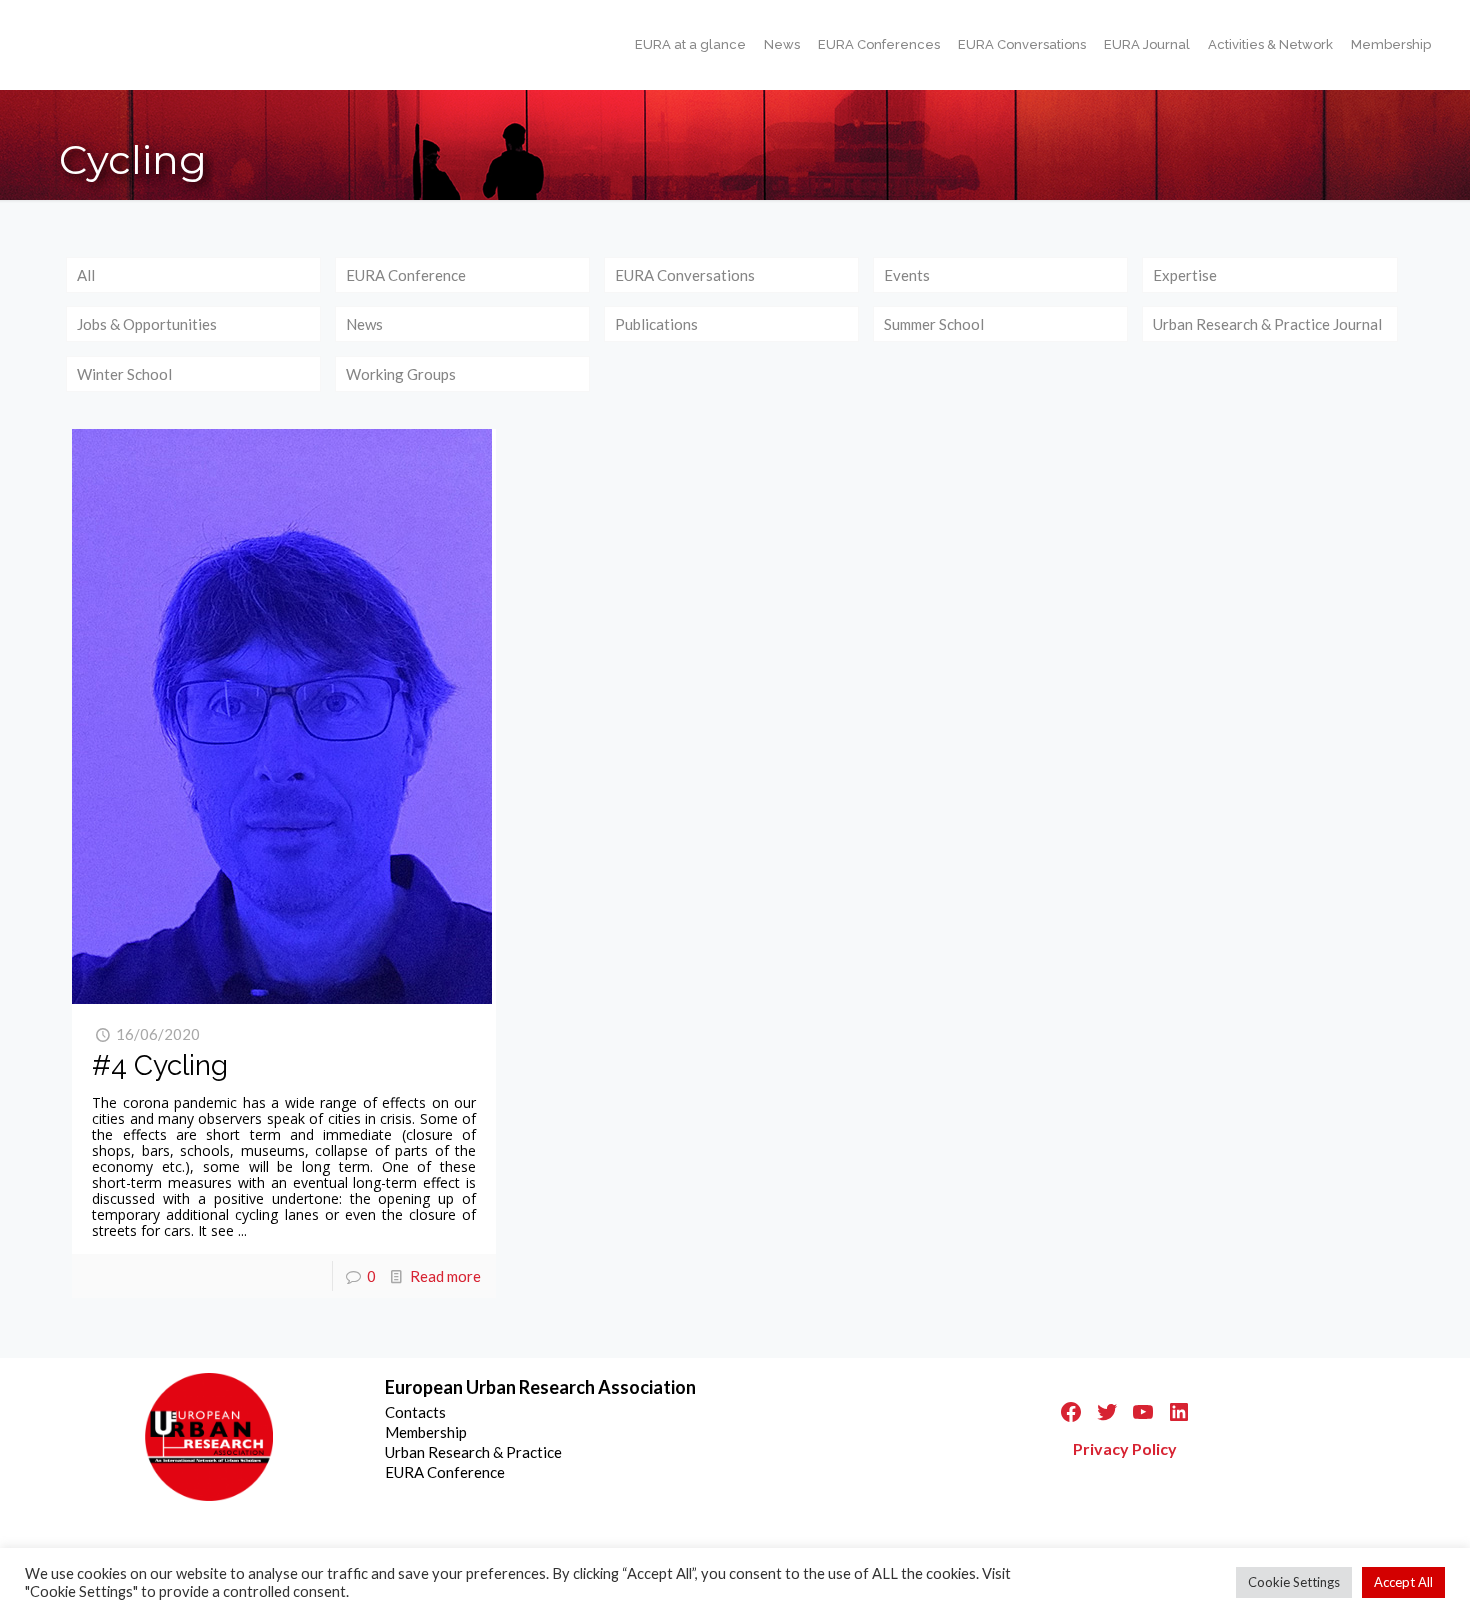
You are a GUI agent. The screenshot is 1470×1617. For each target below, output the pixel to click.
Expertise (1185, 275)
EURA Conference (406, 275)
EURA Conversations (685, 275)
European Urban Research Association (540, 1387)
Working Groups (401, 374)
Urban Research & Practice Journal (1267, 324)
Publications (656, 324)
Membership (426, 1432)
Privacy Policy (1125, 1448)
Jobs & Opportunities (147, 324)
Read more (445, 1276)
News (364, 324)
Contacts (415, 1412)
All (86, 275)
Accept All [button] (1403, 1582)
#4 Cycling (160, 1065)
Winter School (124, 374)
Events (907, 275)
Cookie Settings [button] (1294, 1582)
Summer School (934, 324)
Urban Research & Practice (473, 1452)
